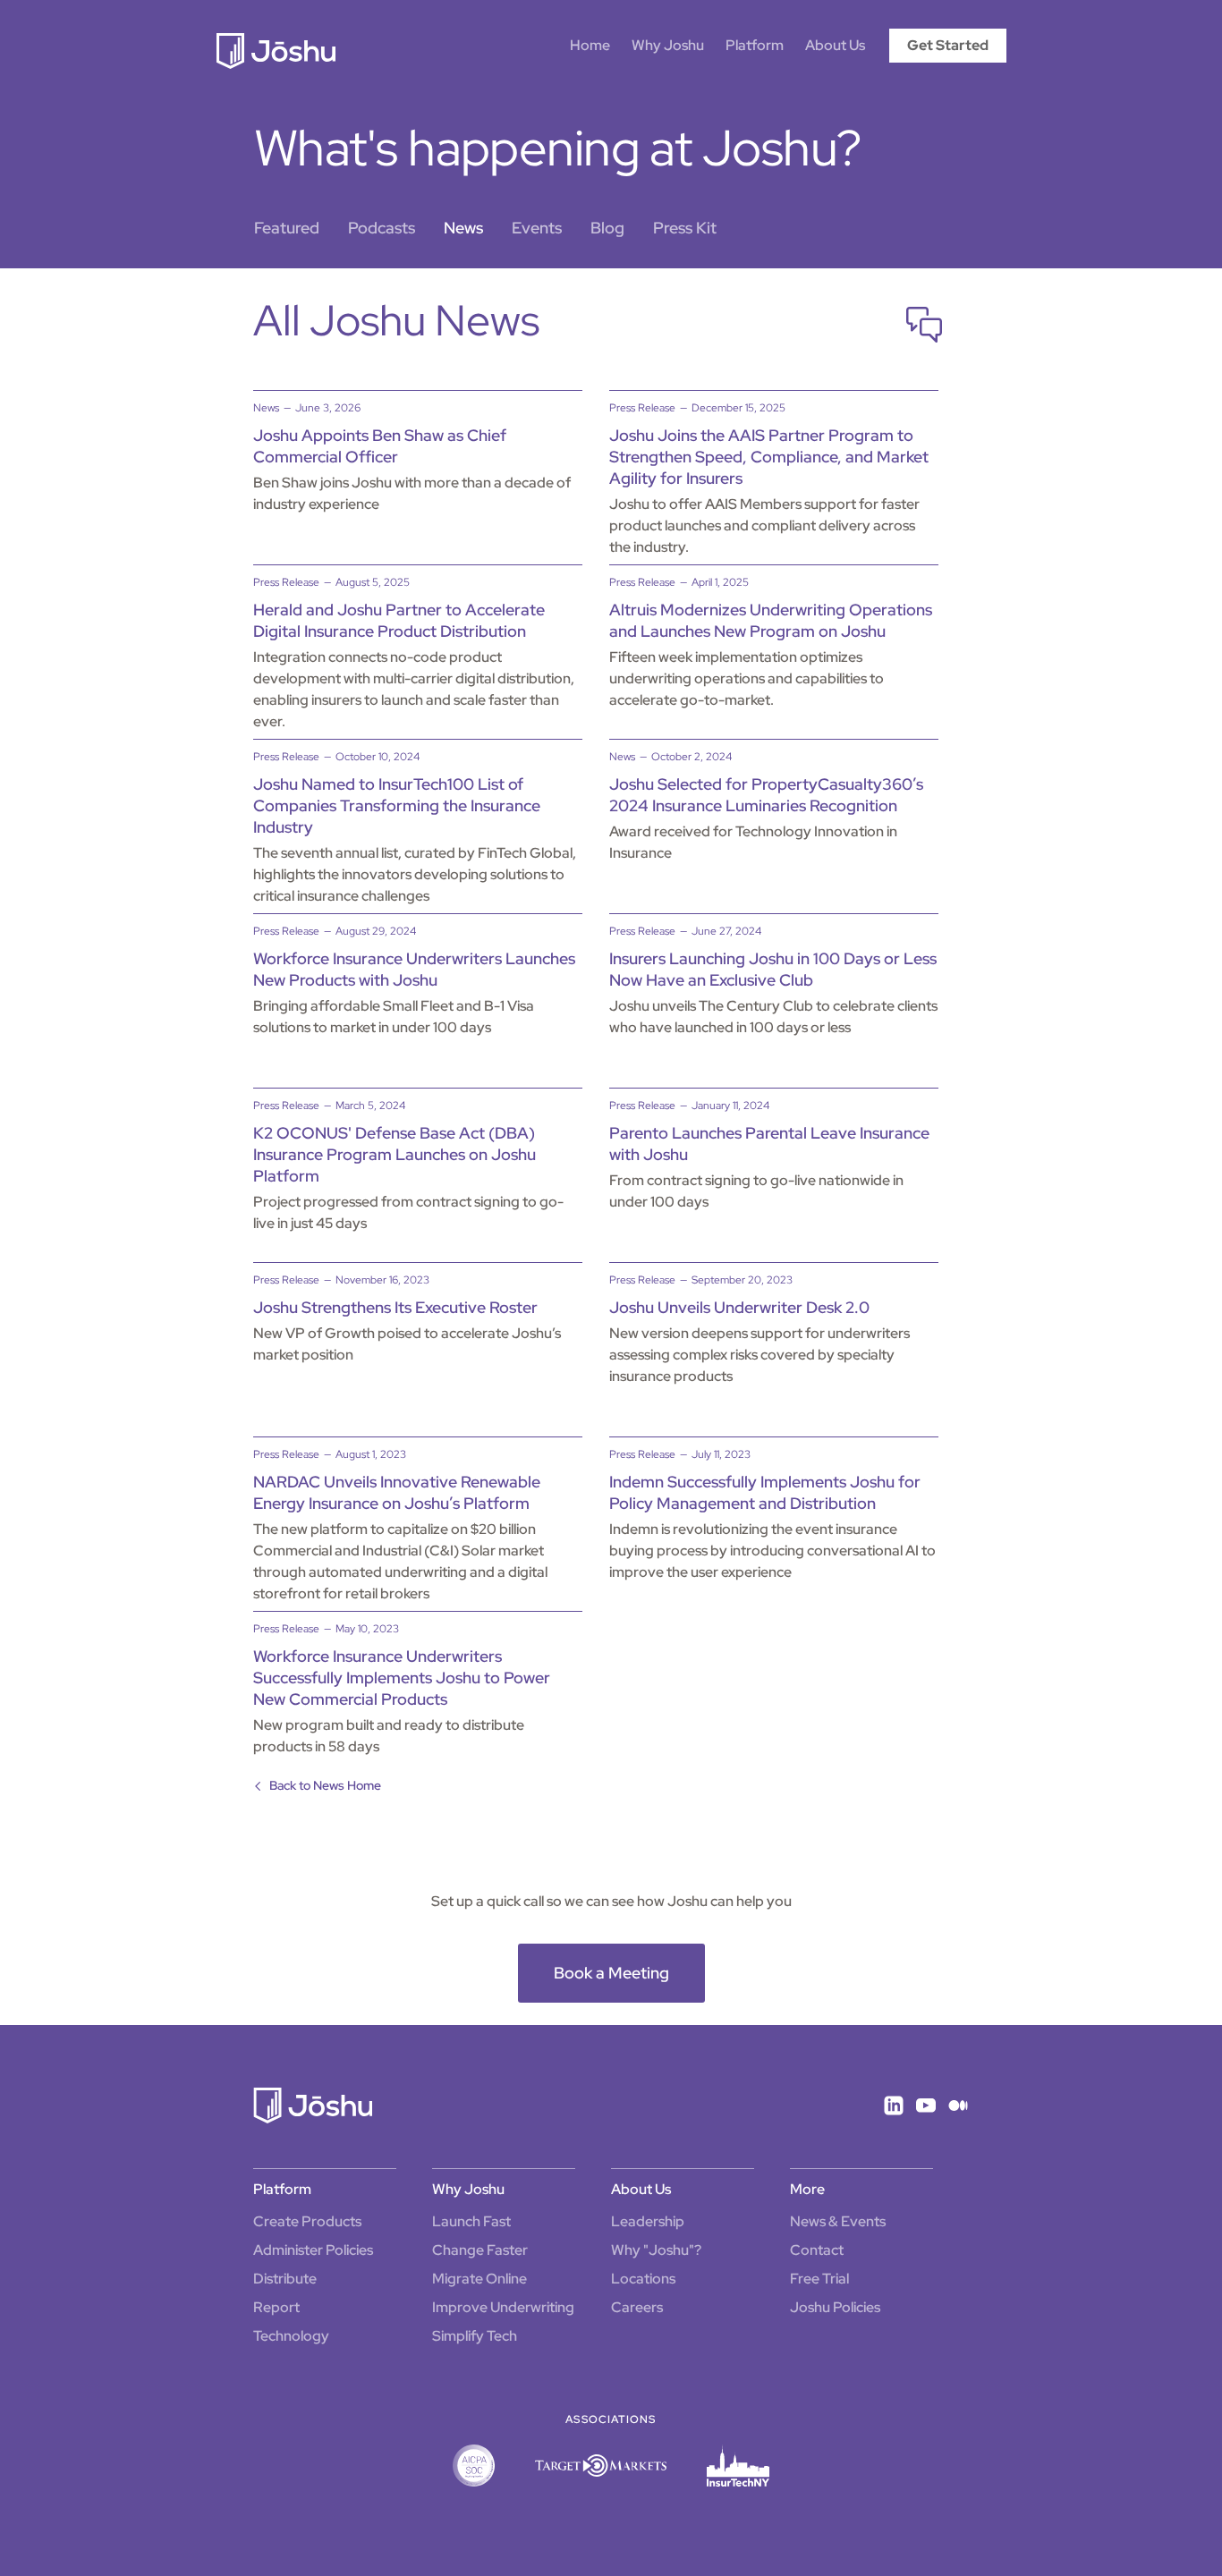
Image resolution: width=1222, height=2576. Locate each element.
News (463, 228)
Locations (643, 2279)
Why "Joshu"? (656, 2250)
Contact (817, 2250)
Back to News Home (325, 1785)
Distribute (285, 2279)
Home (590, 45)
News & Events (838, 2221)
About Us (835, 45)
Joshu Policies (835, 2307)
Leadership (648, 2221)
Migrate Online (479, 2279)
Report (276, 2307)
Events (537, 228)
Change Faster (480, 2250)
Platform (755, 45)
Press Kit (685, 228)
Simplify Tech (475, 2336)
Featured (287, 228)
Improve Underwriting (503, 2307)
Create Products (307, 2221)
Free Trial (819, 2279)
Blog (607, 228)
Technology (291, 2336)
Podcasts (382, 228)
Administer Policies (313, 2250)
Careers (637, 2307)
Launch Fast (471, 2221)
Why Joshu (668, 45)
